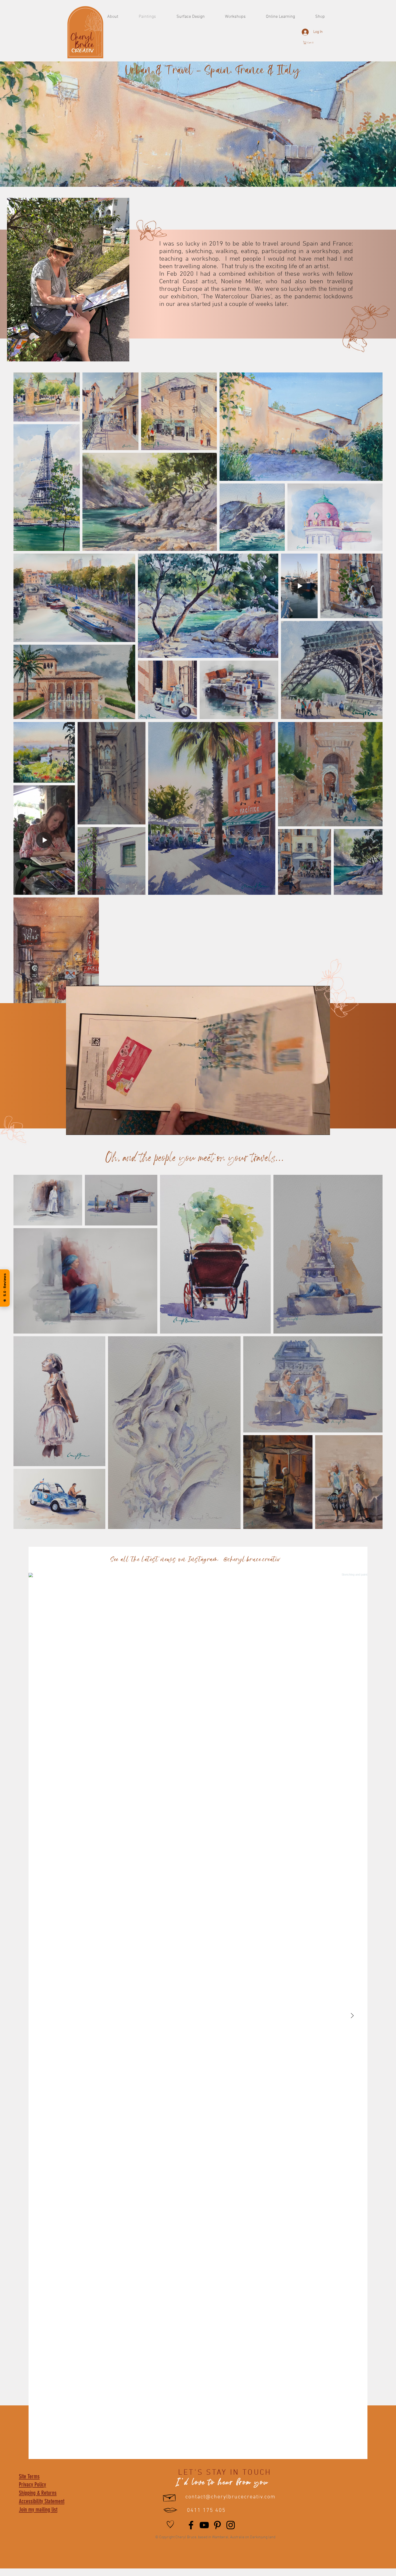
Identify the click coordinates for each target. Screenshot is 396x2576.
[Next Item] (352, 2016)
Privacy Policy (32, 2485)
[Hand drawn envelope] (170, 2497)
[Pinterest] (217, 2525)
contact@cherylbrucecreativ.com (230, 2497)
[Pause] (73, 1128)
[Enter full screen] (323, 1128)
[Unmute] (82, 1128)
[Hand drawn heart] (170, 2524)
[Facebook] (191, 2525)
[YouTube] (204, 2525)
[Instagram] (231, 2525)
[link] (311, 43)
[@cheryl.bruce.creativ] (286, 1560)
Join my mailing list (38, 2510)
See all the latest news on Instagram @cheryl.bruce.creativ (195, 1560)
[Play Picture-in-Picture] (314, 1128)
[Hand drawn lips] (170, 2510)
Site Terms (29, 2476)
